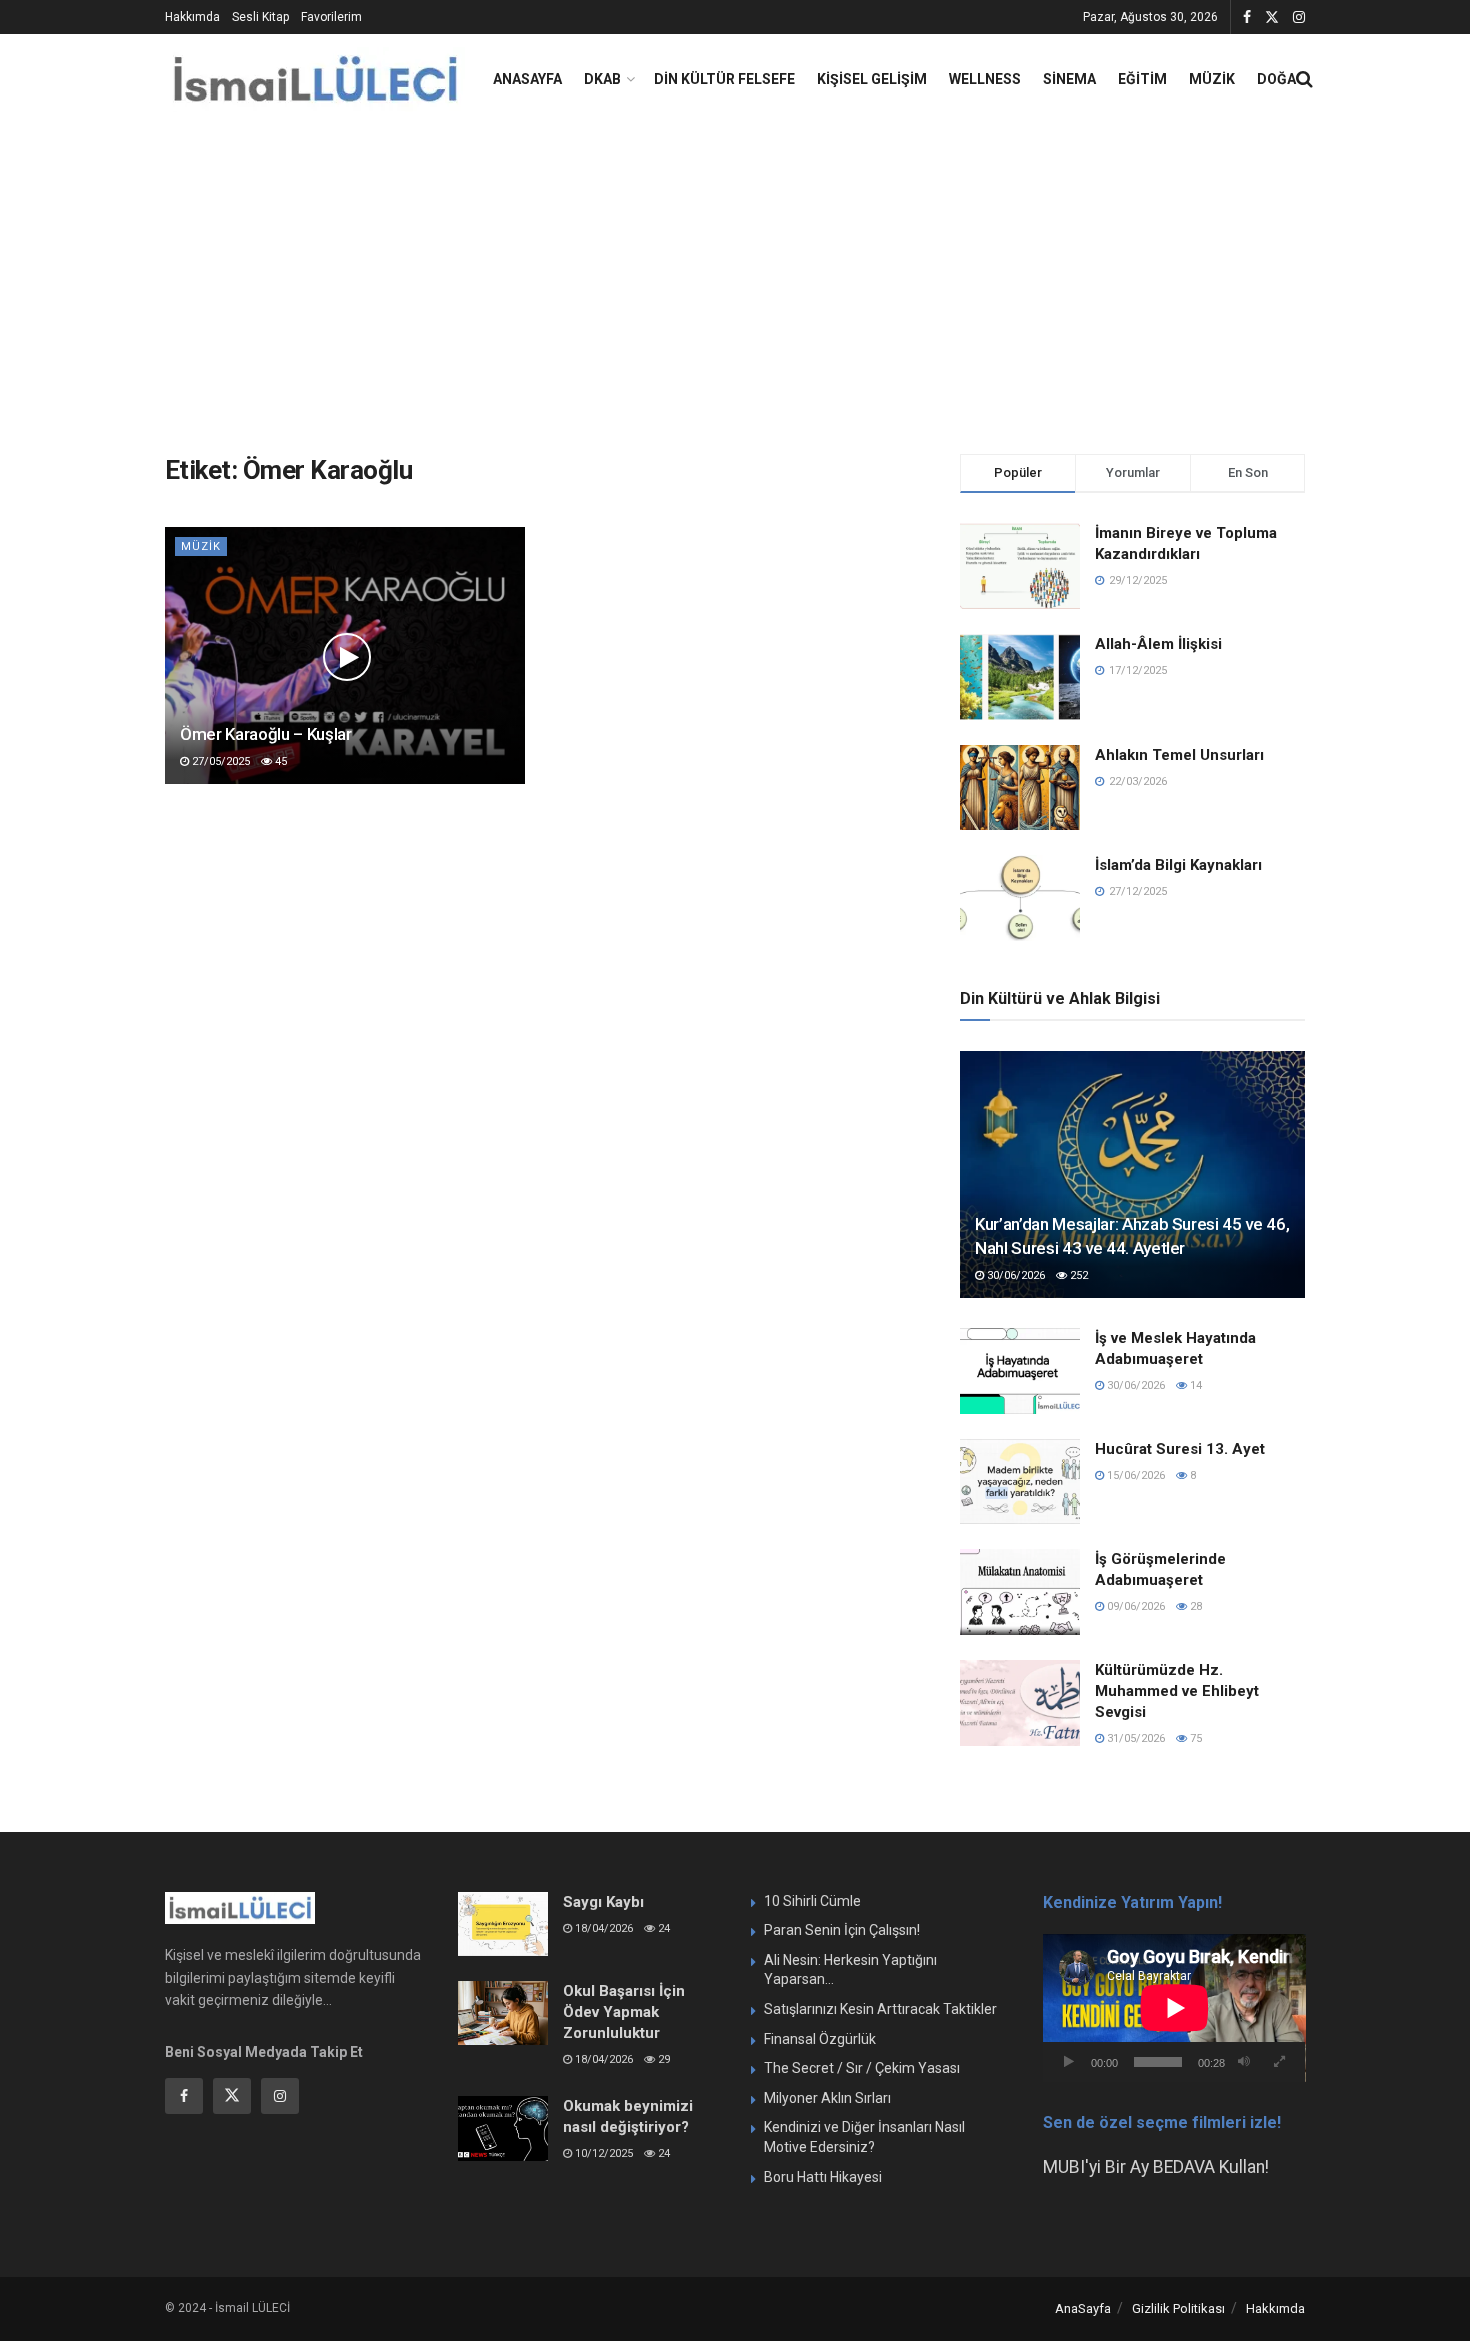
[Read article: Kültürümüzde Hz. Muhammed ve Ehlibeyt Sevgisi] (1020, 1703)
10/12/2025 (602, 2153)
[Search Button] (1304, 79)
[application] (1174, 2008)
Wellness (985, 79)
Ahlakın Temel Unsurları (1179, 755)
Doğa (1276, 79)
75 (1194, 1738)
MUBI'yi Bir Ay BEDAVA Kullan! (1156, 2167)
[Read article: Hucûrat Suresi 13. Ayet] (1020, 1482)
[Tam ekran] (1279, 2062)
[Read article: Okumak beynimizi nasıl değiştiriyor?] (503, 2128)
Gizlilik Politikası (1178, 2308)
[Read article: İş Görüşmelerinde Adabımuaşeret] (1020, 1592)
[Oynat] (1069, 2062)
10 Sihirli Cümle (812, 1901)
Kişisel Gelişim (872, 79)
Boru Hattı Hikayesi (823, 2177)
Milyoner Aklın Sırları (827, 2098)
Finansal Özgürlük (820, 2039)
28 (1194, 1606)
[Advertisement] (735, 274)
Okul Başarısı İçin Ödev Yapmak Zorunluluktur (624, 2012)
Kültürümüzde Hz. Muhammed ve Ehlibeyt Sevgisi (1177, 1691)
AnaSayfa (527, 79)
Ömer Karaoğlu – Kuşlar (266, 734)
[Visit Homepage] (315, 79)
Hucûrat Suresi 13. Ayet (1180, 1449)
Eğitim (1142, 79)
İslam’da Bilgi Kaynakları (1178, 865)
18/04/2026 (602, 1928)
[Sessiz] (1244, 2062)
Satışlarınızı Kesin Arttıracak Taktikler (880, 2009)
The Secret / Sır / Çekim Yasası (862, 2068)
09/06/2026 (1134, 1606)
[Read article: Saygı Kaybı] (503, 1924)
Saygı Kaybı (603, 1902)
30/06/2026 (1014, 1275)
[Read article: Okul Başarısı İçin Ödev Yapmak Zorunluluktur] (503, 2013)
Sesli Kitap (260, 17)
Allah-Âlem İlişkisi (1158, 644)
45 (279, 761)
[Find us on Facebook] (1247, 17)
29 (662, 2059)
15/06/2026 (1134, 1475)
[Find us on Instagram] (1299, 17)
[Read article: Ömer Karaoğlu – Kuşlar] (345, 655)
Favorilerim (331, 17)
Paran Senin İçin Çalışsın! (842, 1930)
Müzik (1212, 79)
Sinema (1069, 79)
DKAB (602, 79)
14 (1194, 1385)
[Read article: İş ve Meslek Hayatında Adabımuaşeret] (1020, 1371)
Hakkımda (192, 17)
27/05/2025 (219, 761)
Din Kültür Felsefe (724, 79)
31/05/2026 (1134, 1738)
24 (662, 1928)
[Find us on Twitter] (1272, 17)
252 (1077, 1275)
